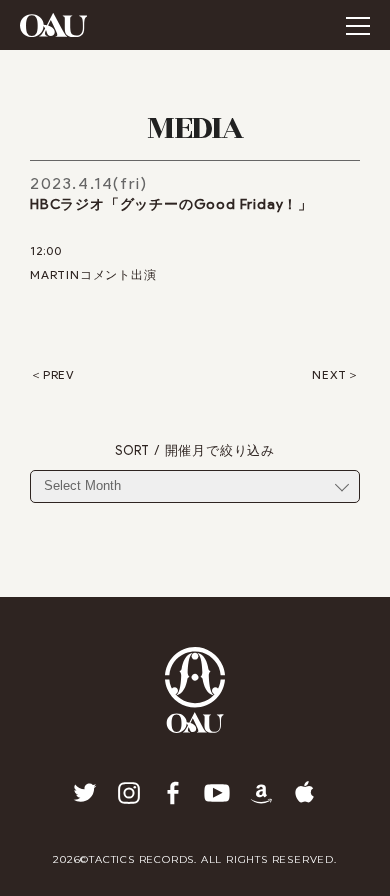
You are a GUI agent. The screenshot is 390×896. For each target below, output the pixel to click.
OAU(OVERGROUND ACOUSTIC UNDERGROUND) (53, 25)
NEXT (329, 375)
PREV (59, 375)
